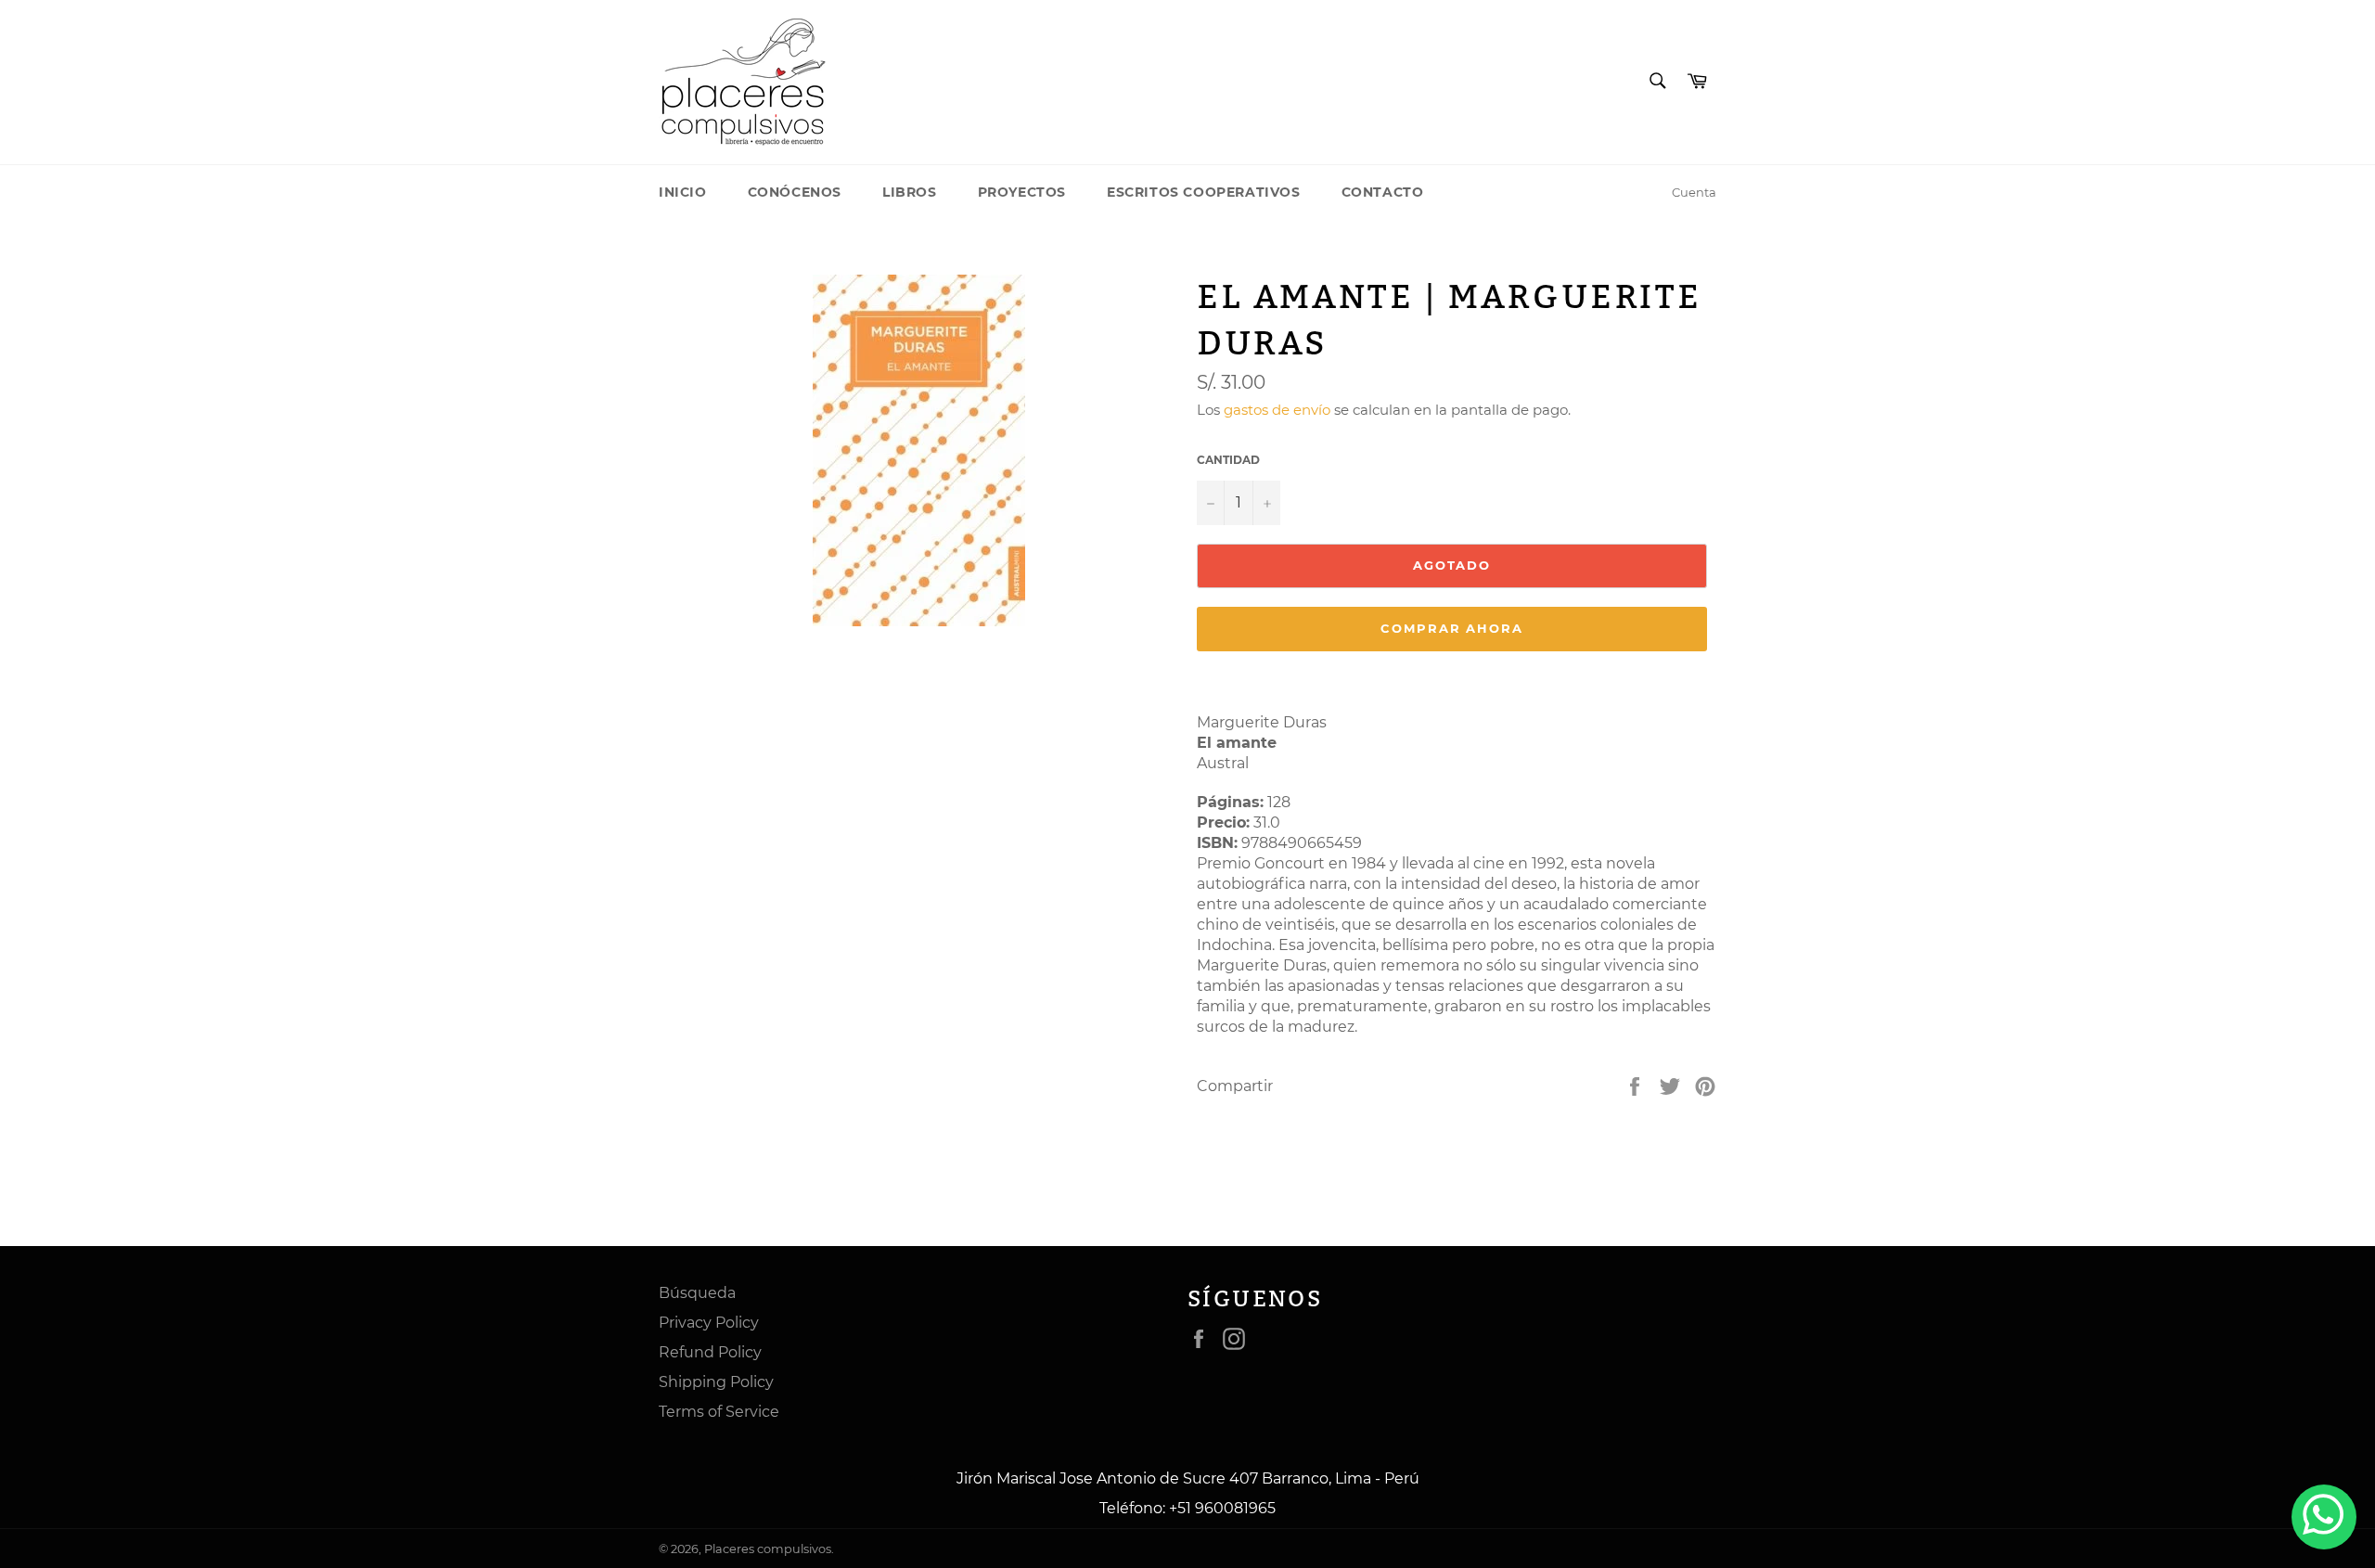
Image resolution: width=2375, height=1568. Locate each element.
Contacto (1383, 192)
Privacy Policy (709, 1323)
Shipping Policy (716, 1382)
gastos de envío (1277, 410)
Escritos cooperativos (1204, 192)
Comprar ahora (1452, 628)
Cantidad (1228, 460)
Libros (910, 192)
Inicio (683, 192)
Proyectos (1022, 192)
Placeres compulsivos (768, 1549)
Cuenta (1694, 192)
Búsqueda (697, 1293)
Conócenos (795, 192)
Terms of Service (719, 1412)
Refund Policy (710, 1352)
